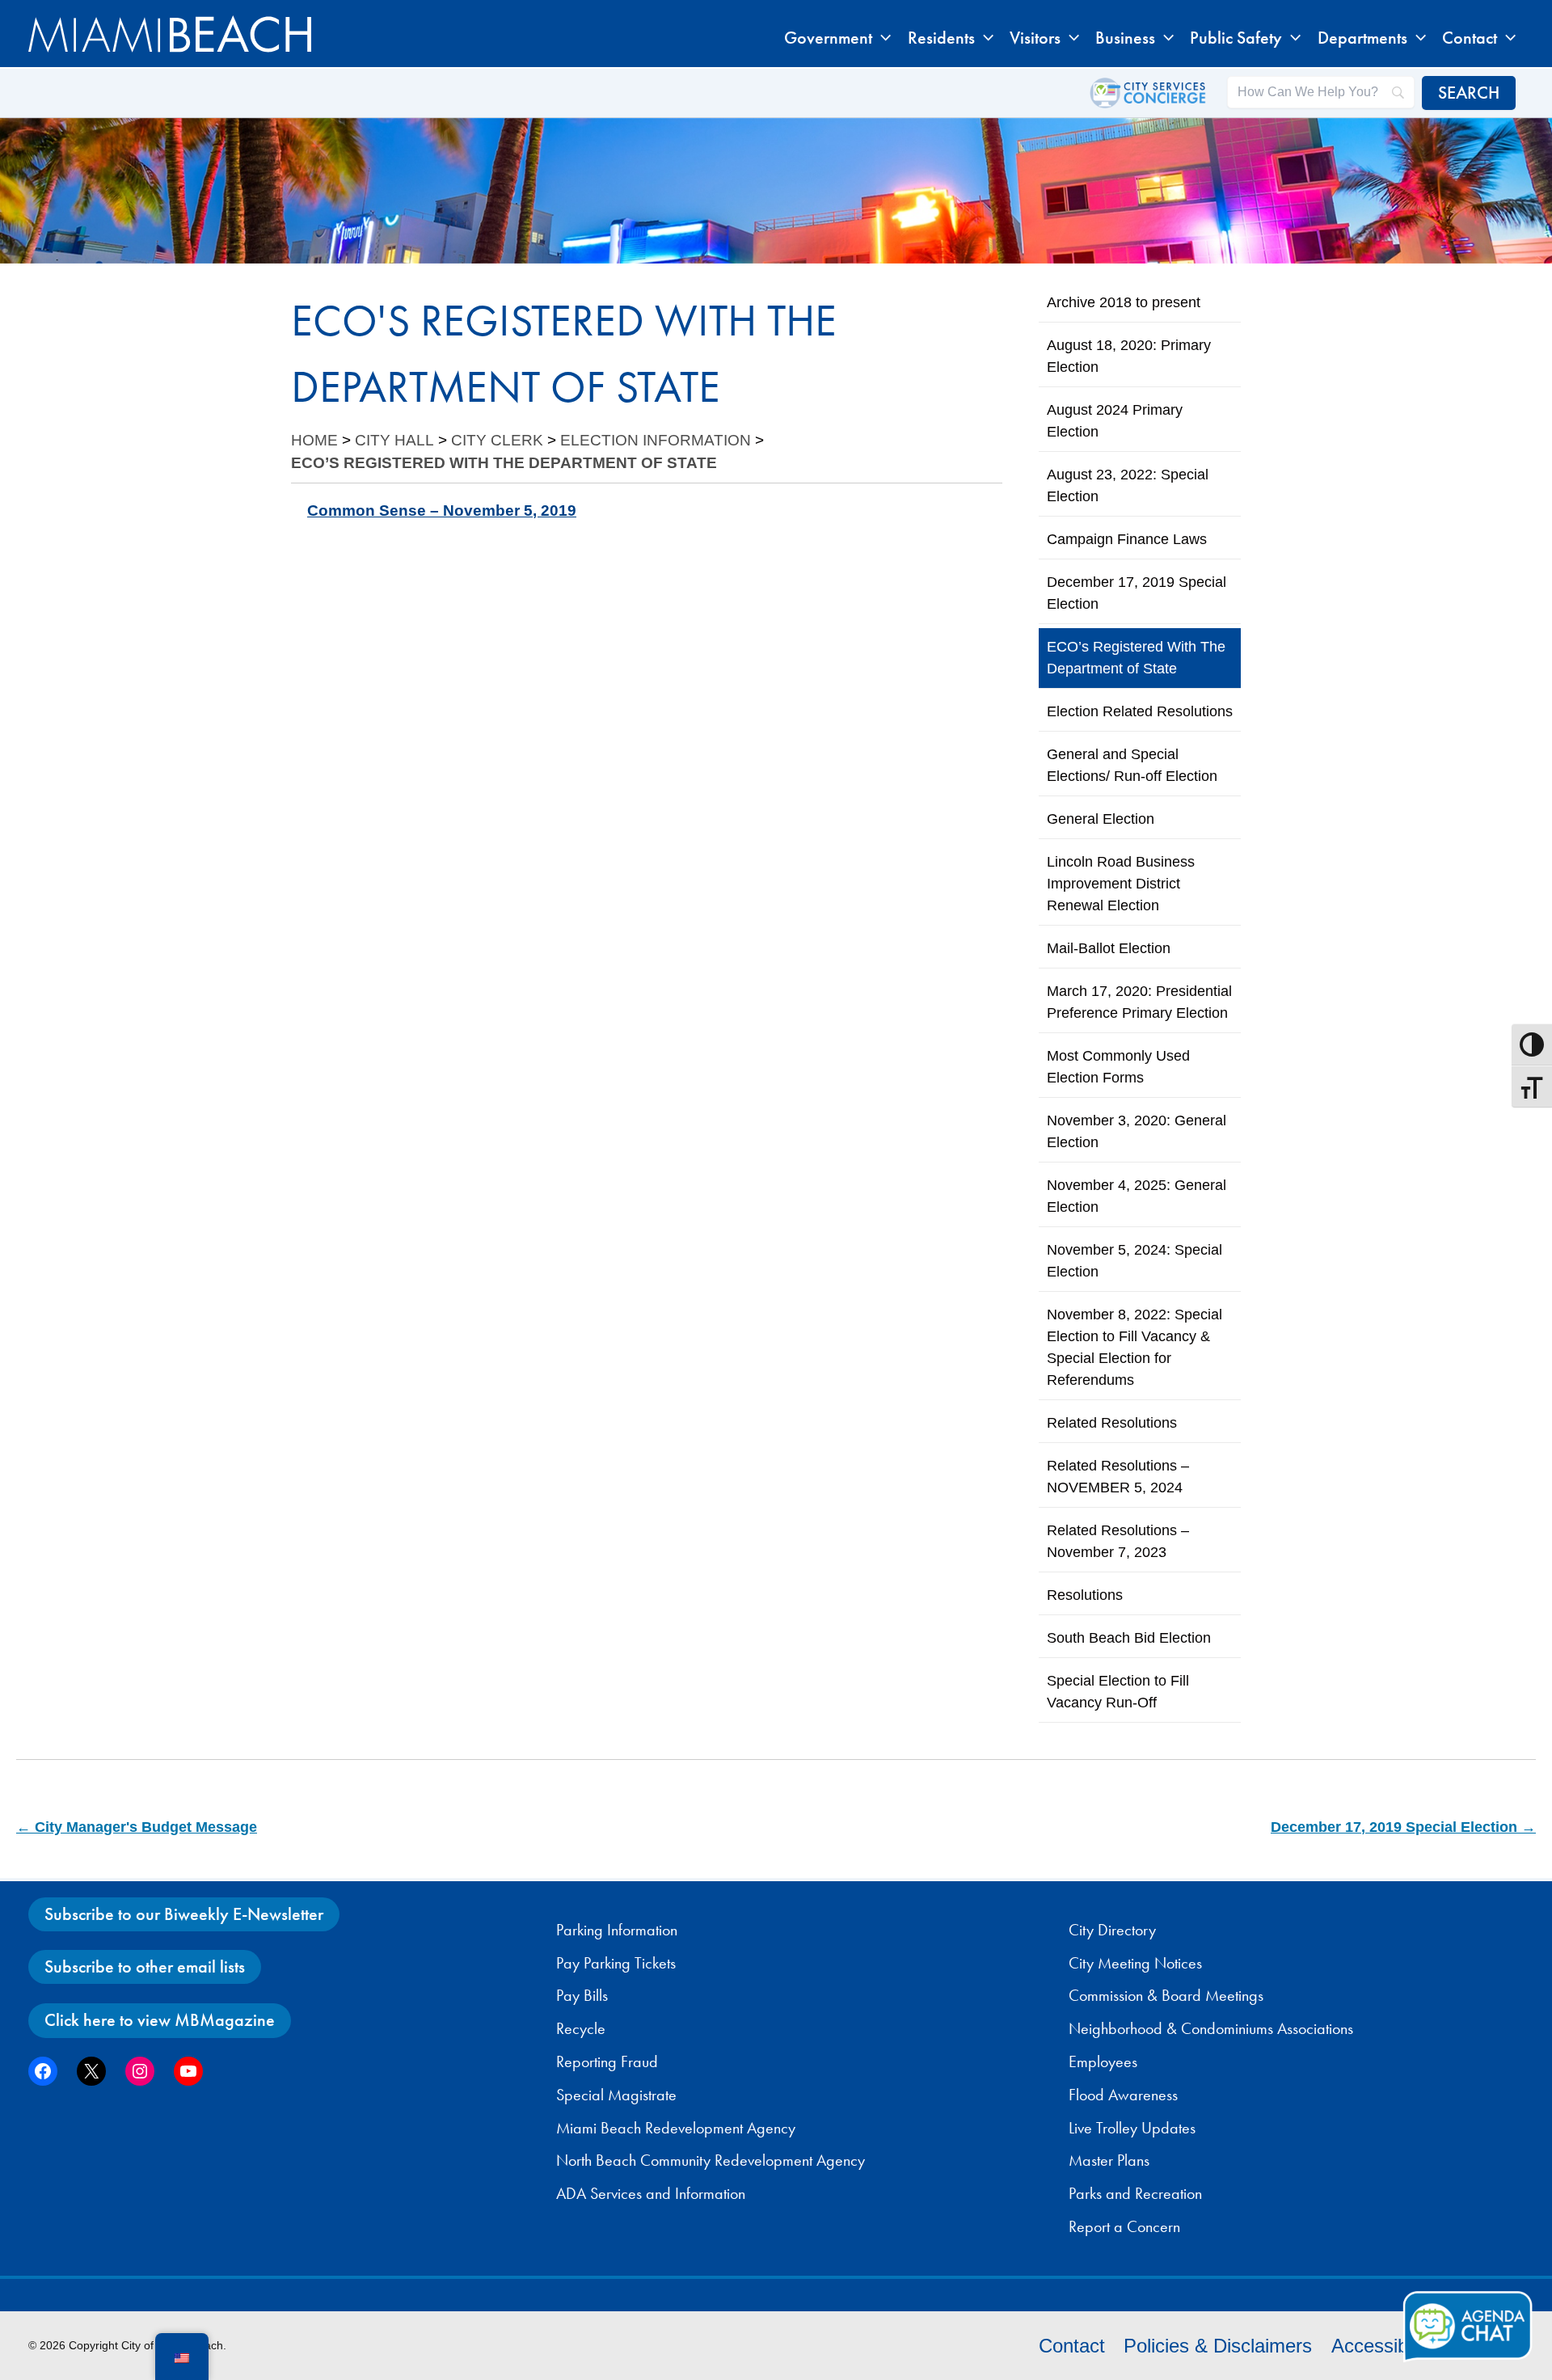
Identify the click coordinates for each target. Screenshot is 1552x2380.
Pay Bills (582, 1995)
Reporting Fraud (607, 2061)
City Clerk (497, 440)
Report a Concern (1124, 2226)
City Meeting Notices (1135, 1963)
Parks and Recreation (1135, 2193)
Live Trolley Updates (1132, 2128)
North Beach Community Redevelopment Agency (711, 2160)
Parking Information (617, 1930)
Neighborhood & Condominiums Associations (1211, 2028)
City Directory (1112, 1930)
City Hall (394, 440)
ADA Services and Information (651, 2193)
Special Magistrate (616, 2095)
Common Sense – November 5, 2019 (442, 511)
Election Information (656, 440)
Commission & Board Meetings (1166, 1995)
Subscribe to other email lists (145, 1966)
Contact (1072, 2346)
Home (314, 440)
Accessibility (1383, 2346)
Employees (1103, 2061)
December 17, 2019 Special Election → (1403, 1827)
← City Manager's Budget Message (137, 1827)
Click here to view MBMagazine (160, 2020)
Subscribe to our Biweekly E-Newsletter (184, 1914)
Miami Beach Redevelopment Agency (676, 2128)
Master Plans (1109, 2160)
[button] (881, 38)
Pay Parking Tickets (616, 1963)
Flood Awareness (1123, 2095)
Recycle (581, 2028)
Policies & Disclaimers (1218, 2346)
